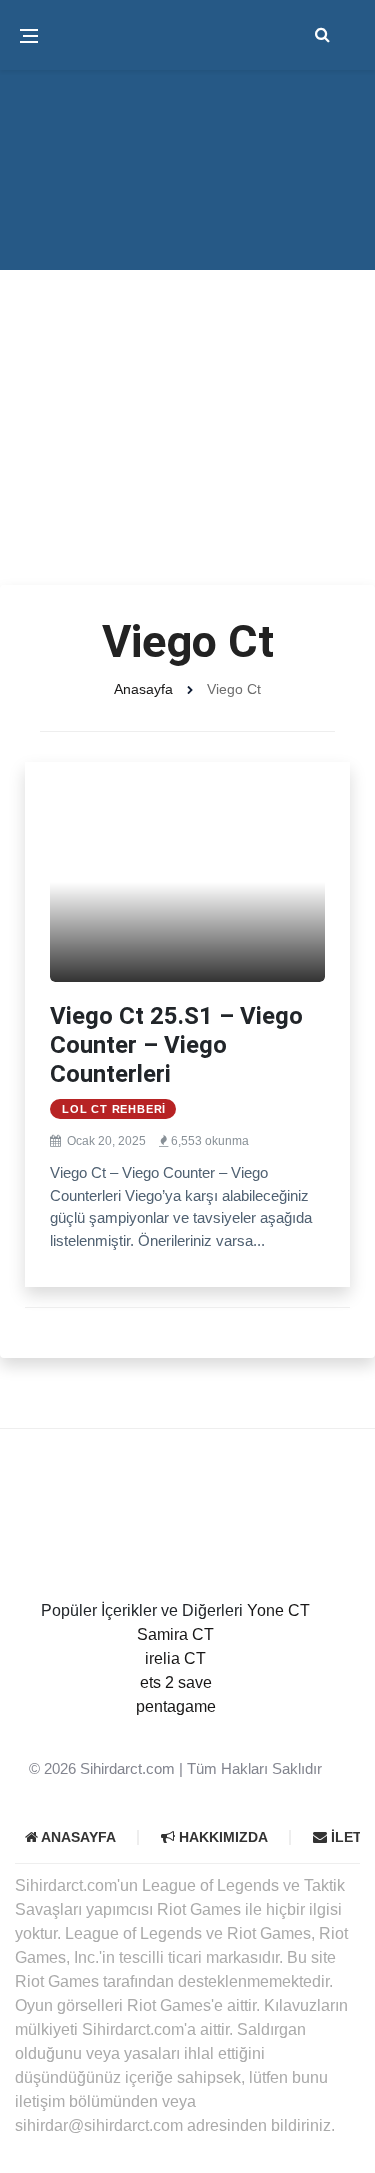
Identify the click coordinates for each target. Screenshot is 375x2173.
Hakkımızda (221, 1837)
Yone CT (278, 1610)
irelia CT (175, 1658)
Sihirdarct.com (127, 1768)
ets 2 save (176, 1682)
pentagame (176, 1706)
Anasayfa (143, 689)
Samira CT (175, 1634)
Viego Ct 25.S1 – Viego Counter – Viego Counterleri (176, 1045)
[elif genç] (176, 1730)
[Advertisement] (187, 387)
